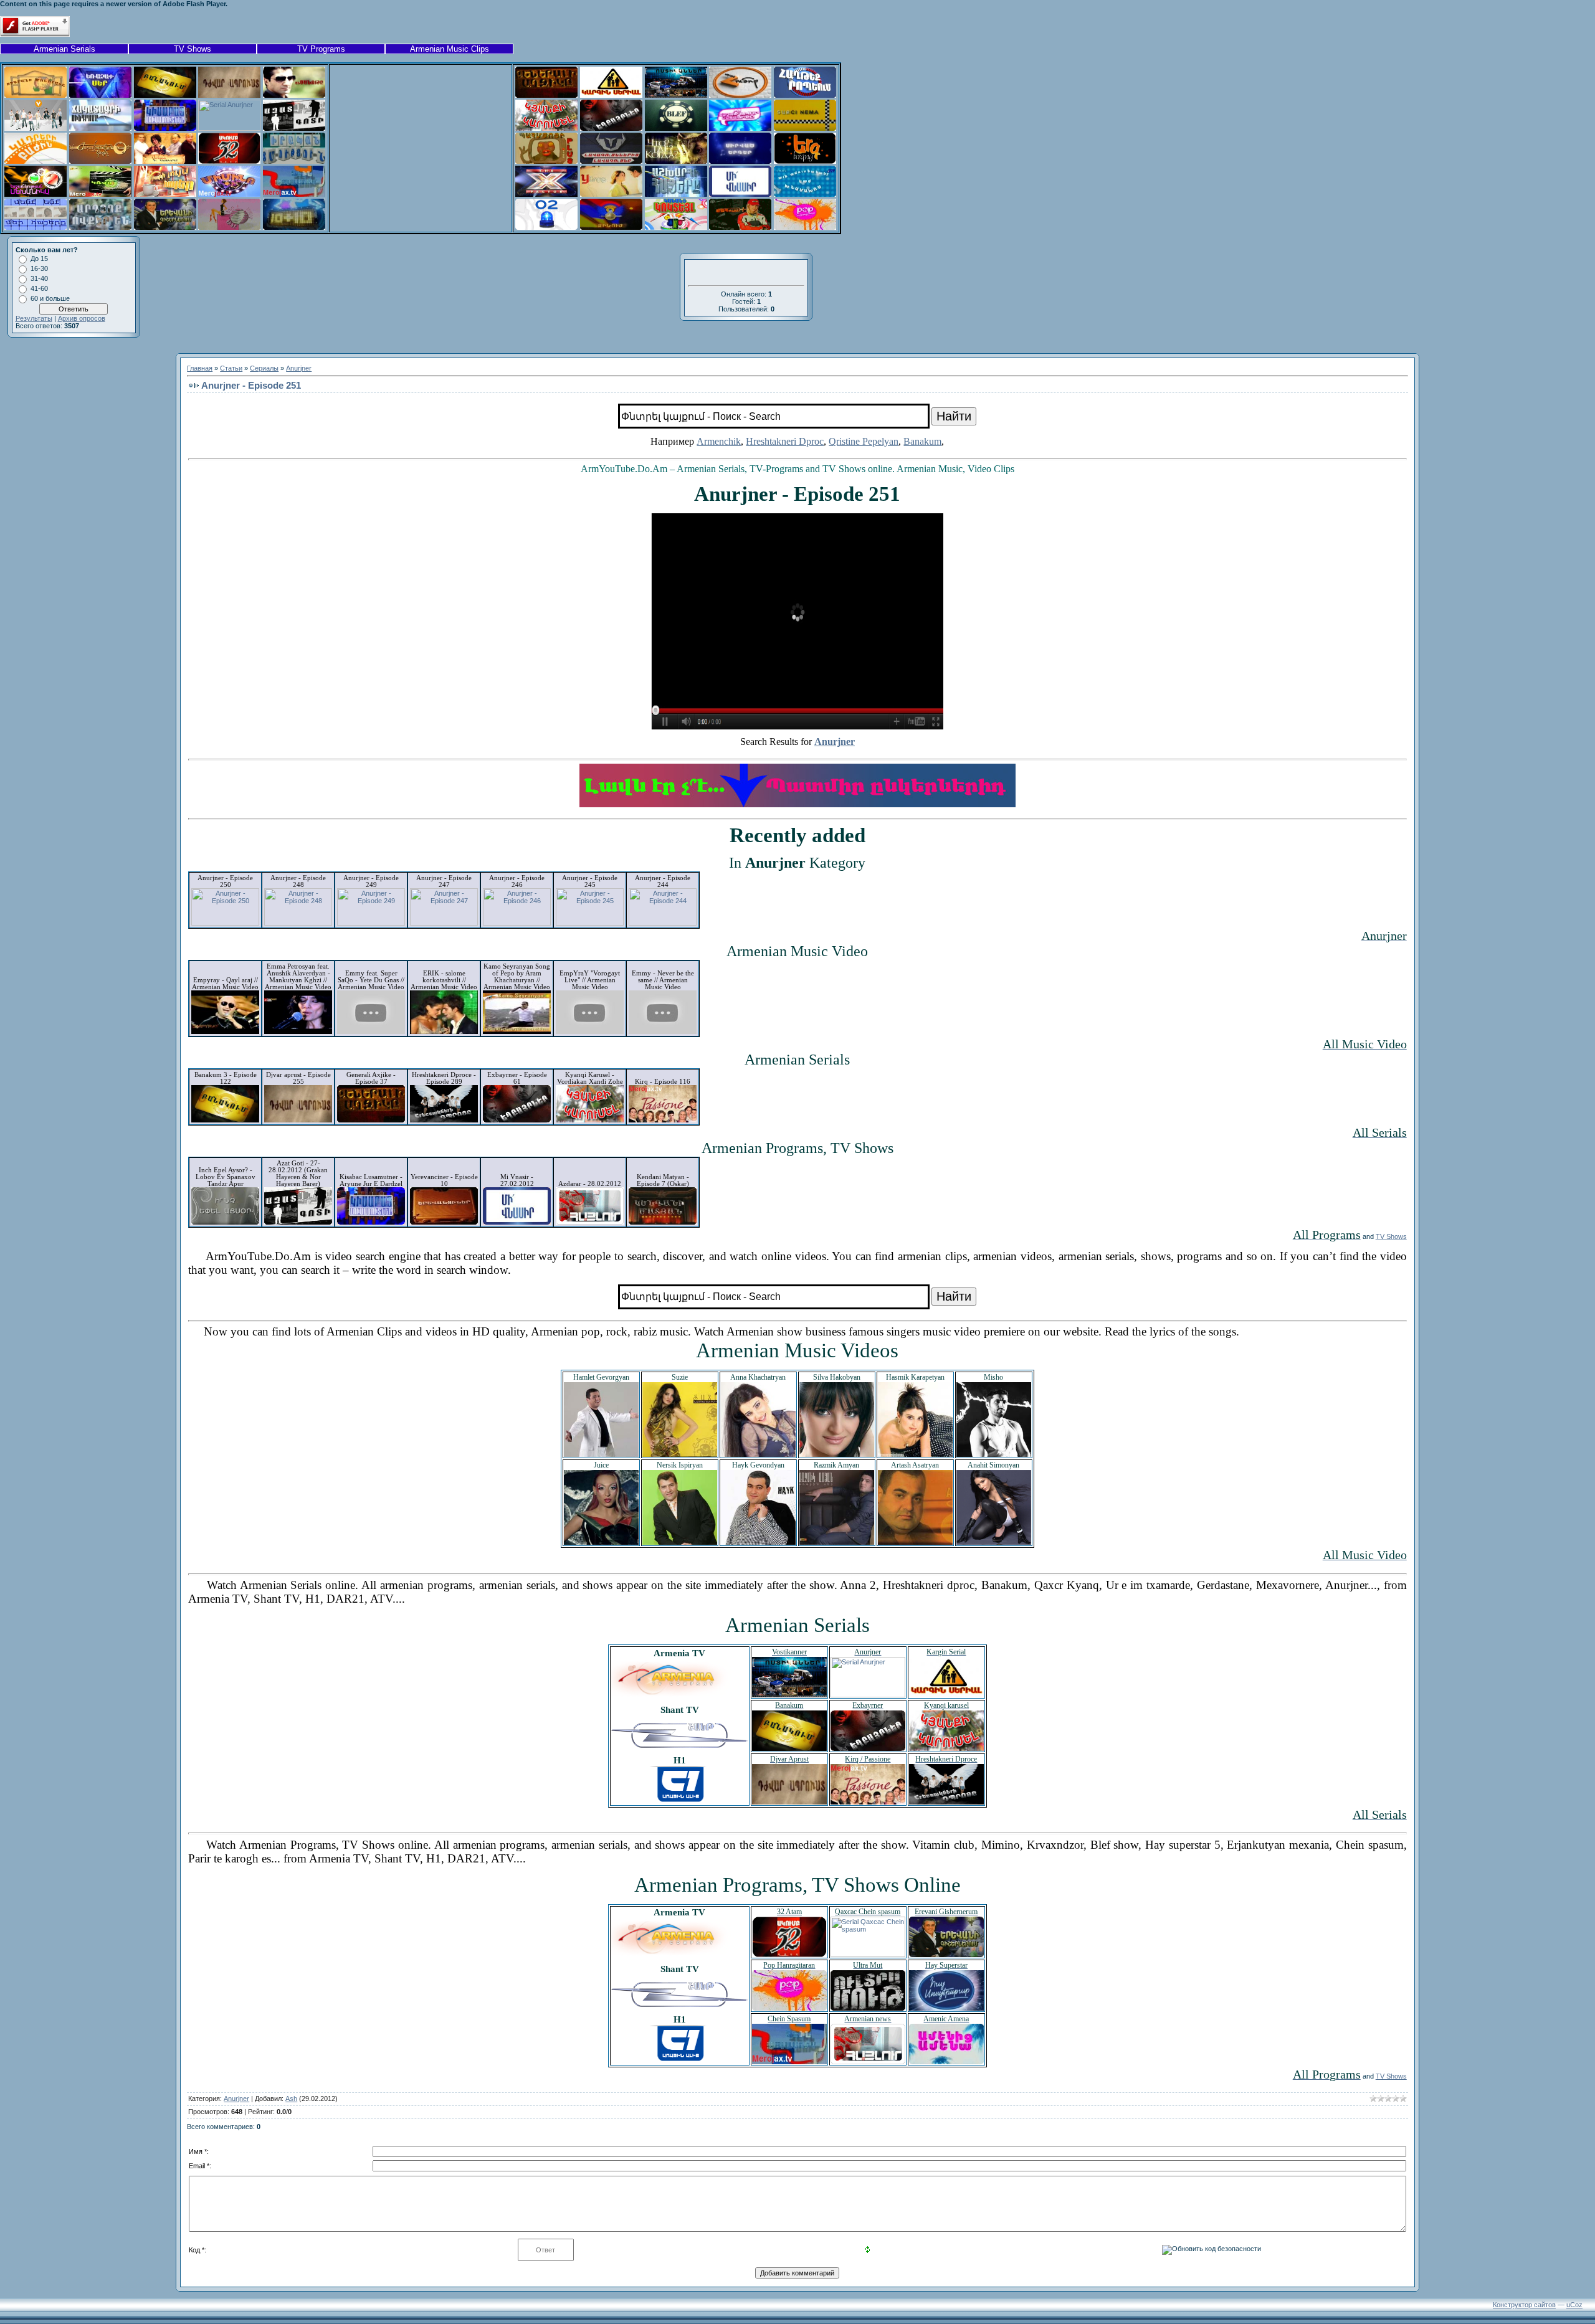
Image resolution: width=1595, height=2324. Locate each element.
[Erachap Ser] (100, 95)
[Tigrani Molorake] (36, 95)
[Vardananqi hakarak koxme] (165, 161)
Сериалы (264, 368)
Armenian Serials (64, 49)
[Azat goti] (294, 128)
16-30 (39, 268)
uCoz (1574, 2305)
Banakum (922, 441)
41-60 (39, 288)
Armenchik (719, 441)
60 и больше (50, 298)
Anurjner (299, 368)
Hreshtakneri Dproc (785, 441)
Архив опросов (82, 318)
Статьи (231, 368)
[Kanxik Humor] (740, 95)
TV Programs (321, 49)
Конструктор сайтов (1524, 2305)
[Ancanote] (294, 95)
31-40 (39, 278)
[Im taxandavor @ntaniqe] (740, 128)
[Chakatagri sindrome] (100, 128)
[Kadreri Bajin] (36, 161)
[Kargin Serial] (611, 95)
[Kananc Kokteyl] (676, 227)
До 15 (39, 258)
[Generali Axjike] (546, 95)
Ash (291, 2099)
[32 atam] (229, 161)
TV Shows (193, 49)
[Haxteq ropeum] (805, 95)
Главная (200, 368)
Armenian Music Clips (450, 49)
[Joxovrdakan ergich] (100, 161)
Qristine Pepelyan (864, 441)
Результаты (34, 318)
